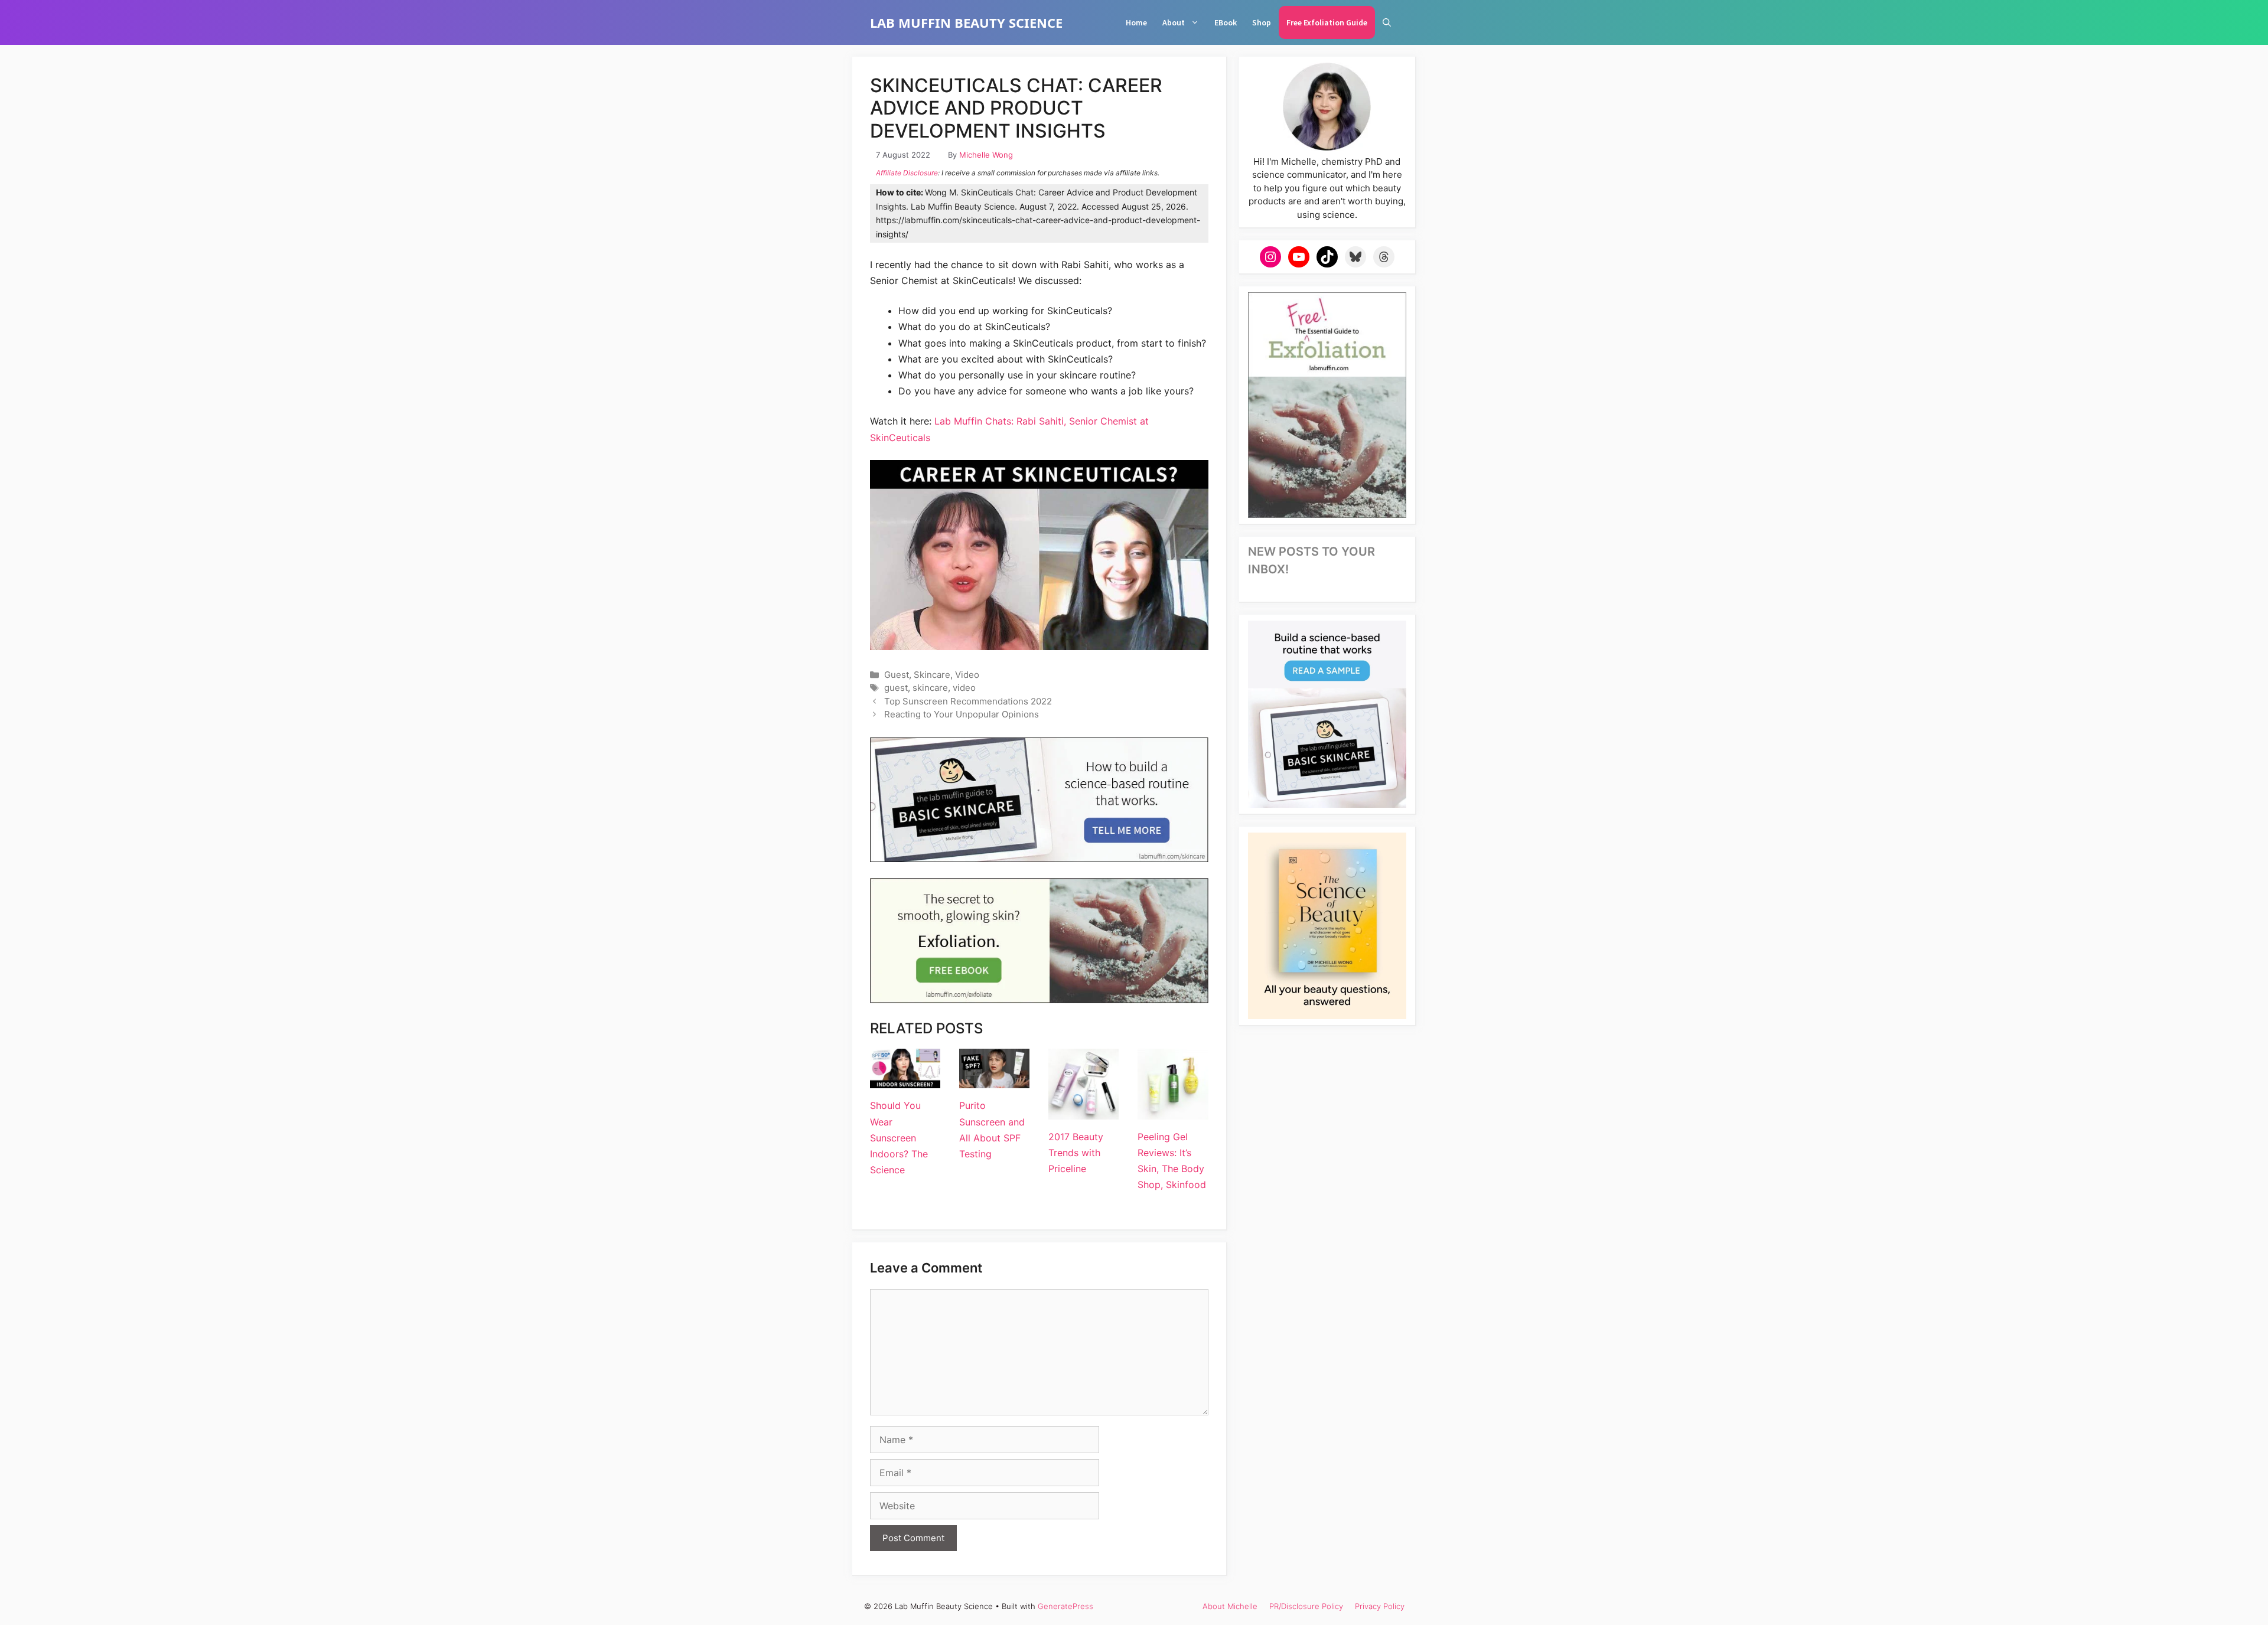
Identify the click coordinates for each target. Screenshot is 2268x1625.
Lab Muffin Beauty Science (966, 22)
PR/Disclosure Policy (1306, 1606)
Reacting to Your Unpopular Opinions (962, 714)
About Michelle (1230, 1606)
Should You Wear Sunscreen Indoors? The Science (899, 1138)
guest (896, 688)
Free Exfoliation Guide (1327, 22)
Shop (1262, 22)
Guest (897, 675)
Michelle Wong (986, 155)
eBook (1226, 22)
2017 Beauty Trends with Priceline (1076, 1153)
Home (1136, 22)
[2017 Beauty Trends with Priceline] (1084, 1111)
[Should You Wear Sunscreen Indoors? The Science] (905, 1080)
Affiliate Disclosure (907, 173)
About (1174, 22)
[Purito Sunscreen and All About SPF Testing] (994, 1080)
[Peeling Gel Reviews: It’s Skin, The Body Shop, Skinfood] (1173, 1111)
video (964, 688)
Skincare (932, 675)
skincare (930, 688)
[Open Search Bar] (1387, 22)
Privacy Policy (1380, 1606)
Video (967, 675)
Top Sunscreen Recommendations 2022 (968, 701)
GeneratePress (1065, 1606)
